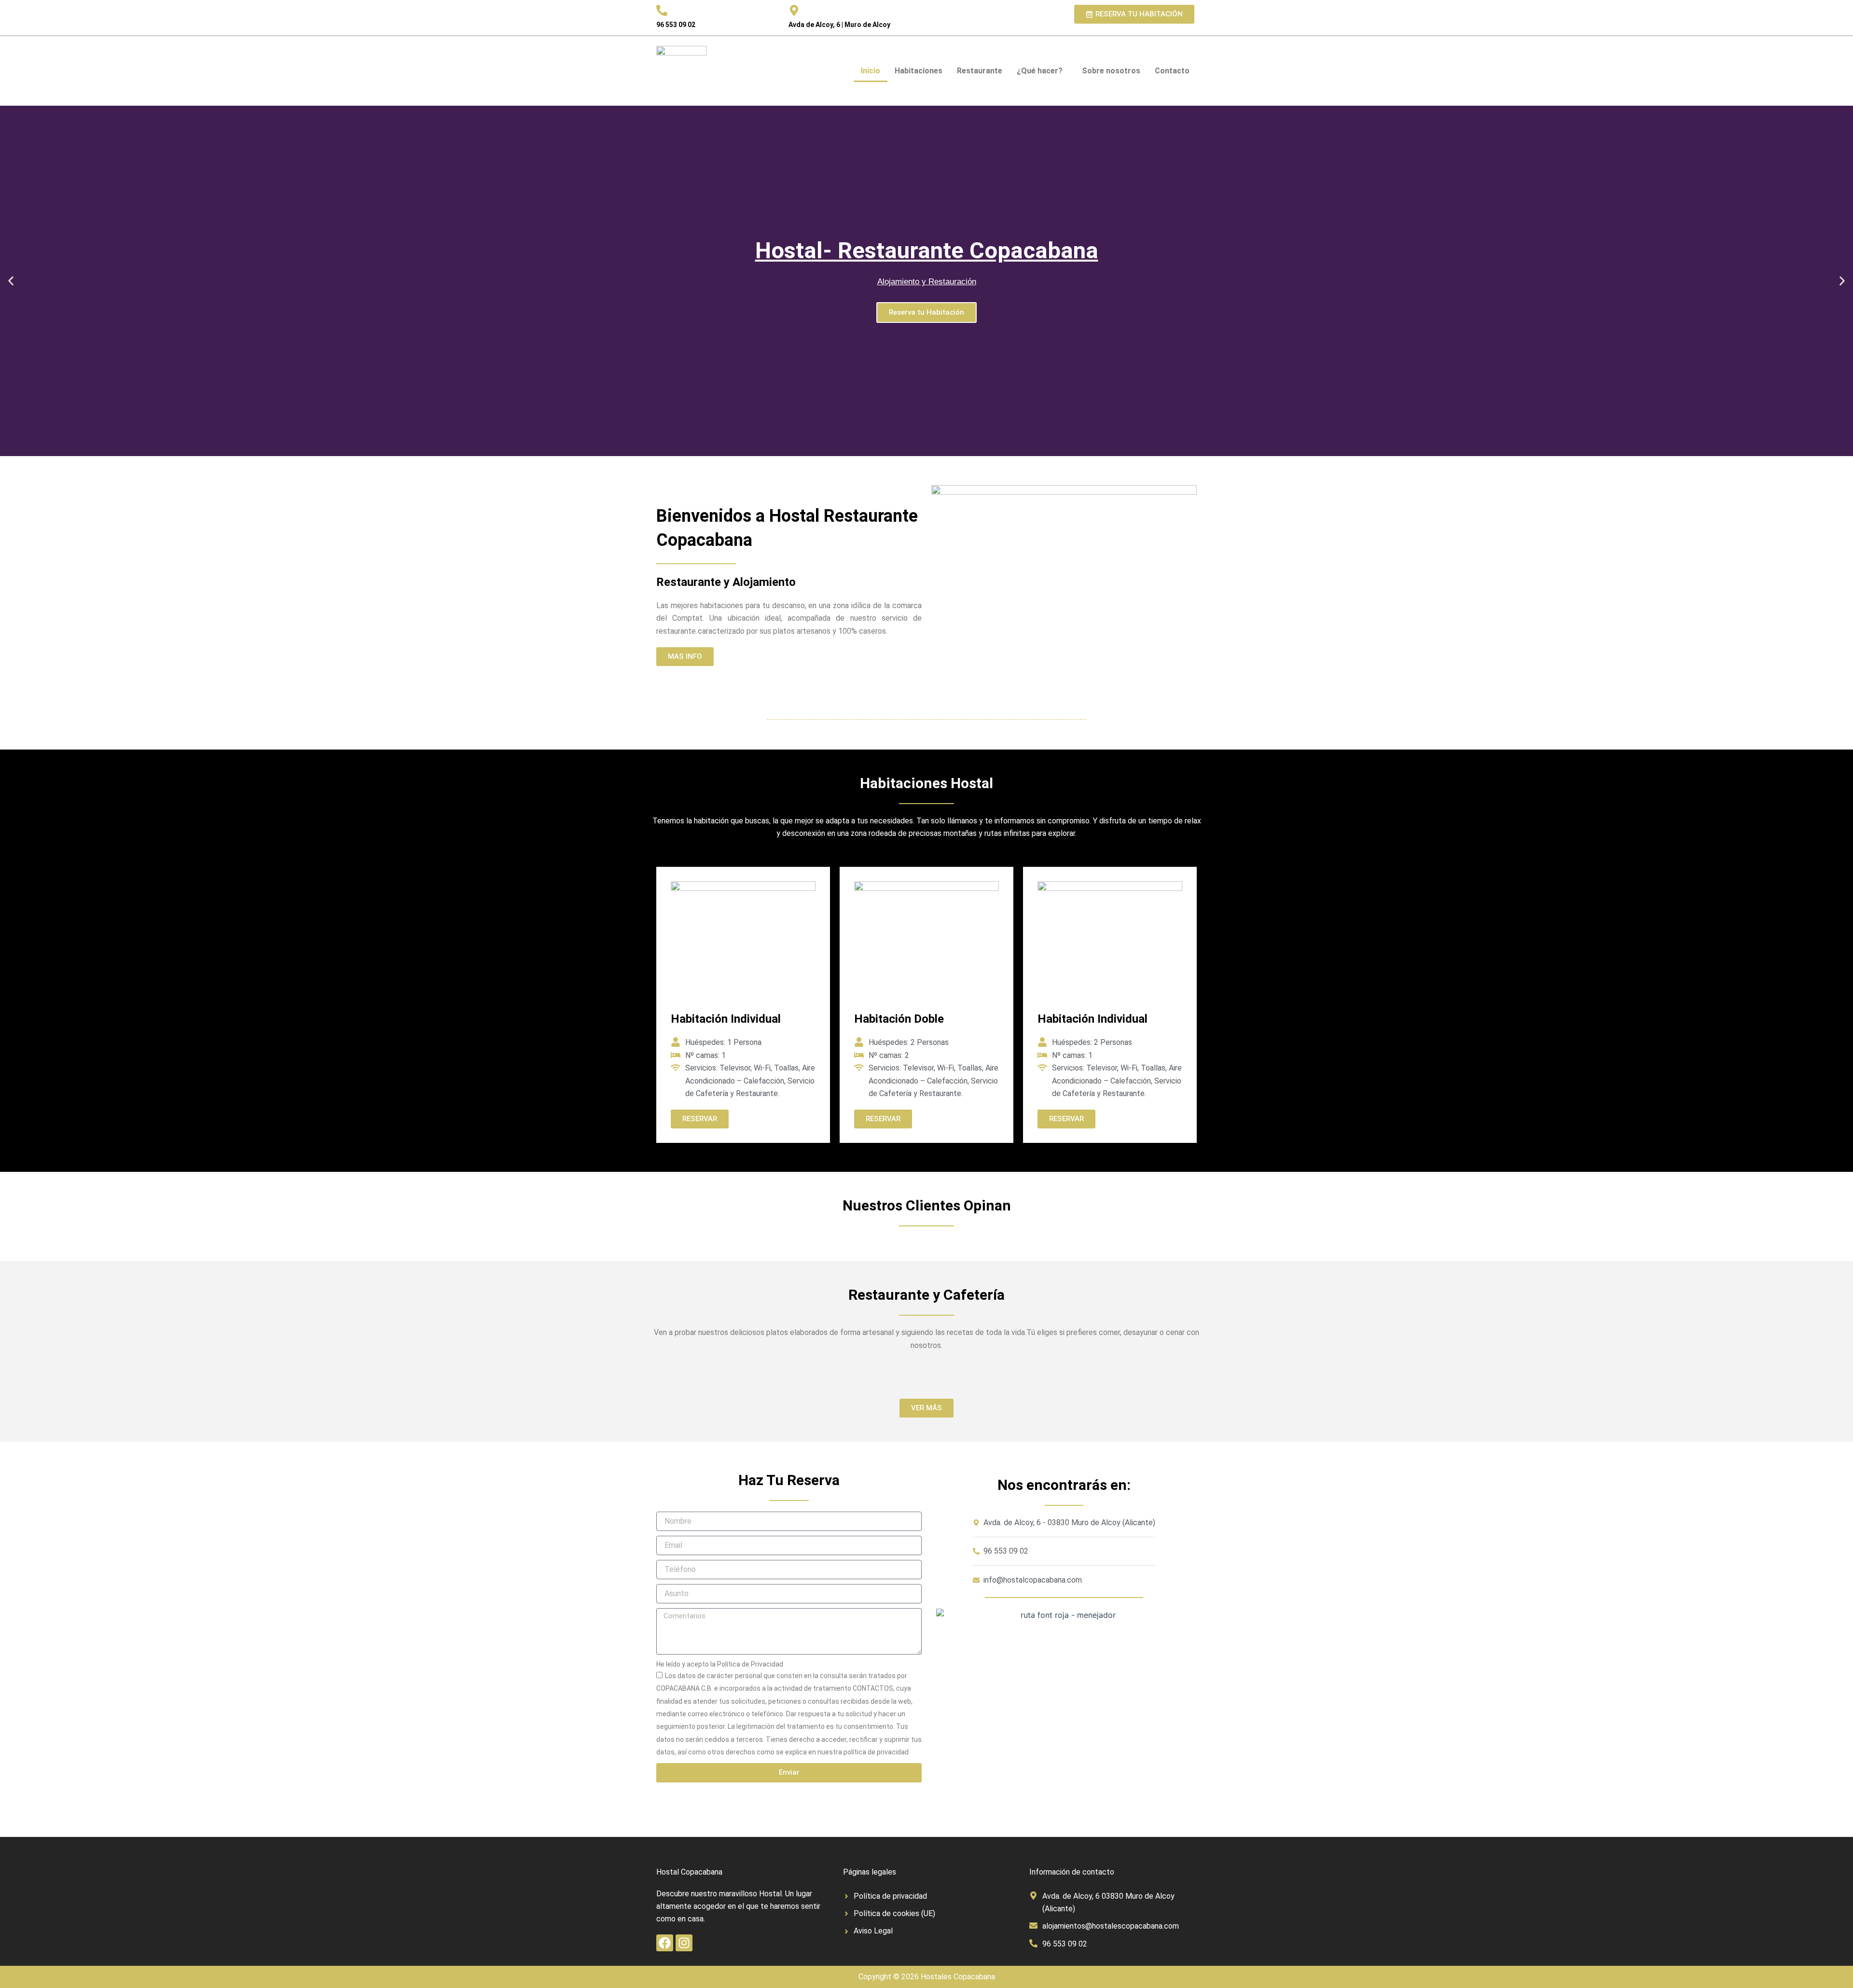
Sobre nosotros (1111, 71)
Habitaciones (919, 71)
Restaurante (980, 71)
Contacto (1172, 71)
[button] (11, 281)
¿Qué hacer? (1040, 71)
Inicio (871, 71)
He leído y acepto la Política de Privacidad (720, 1664)
